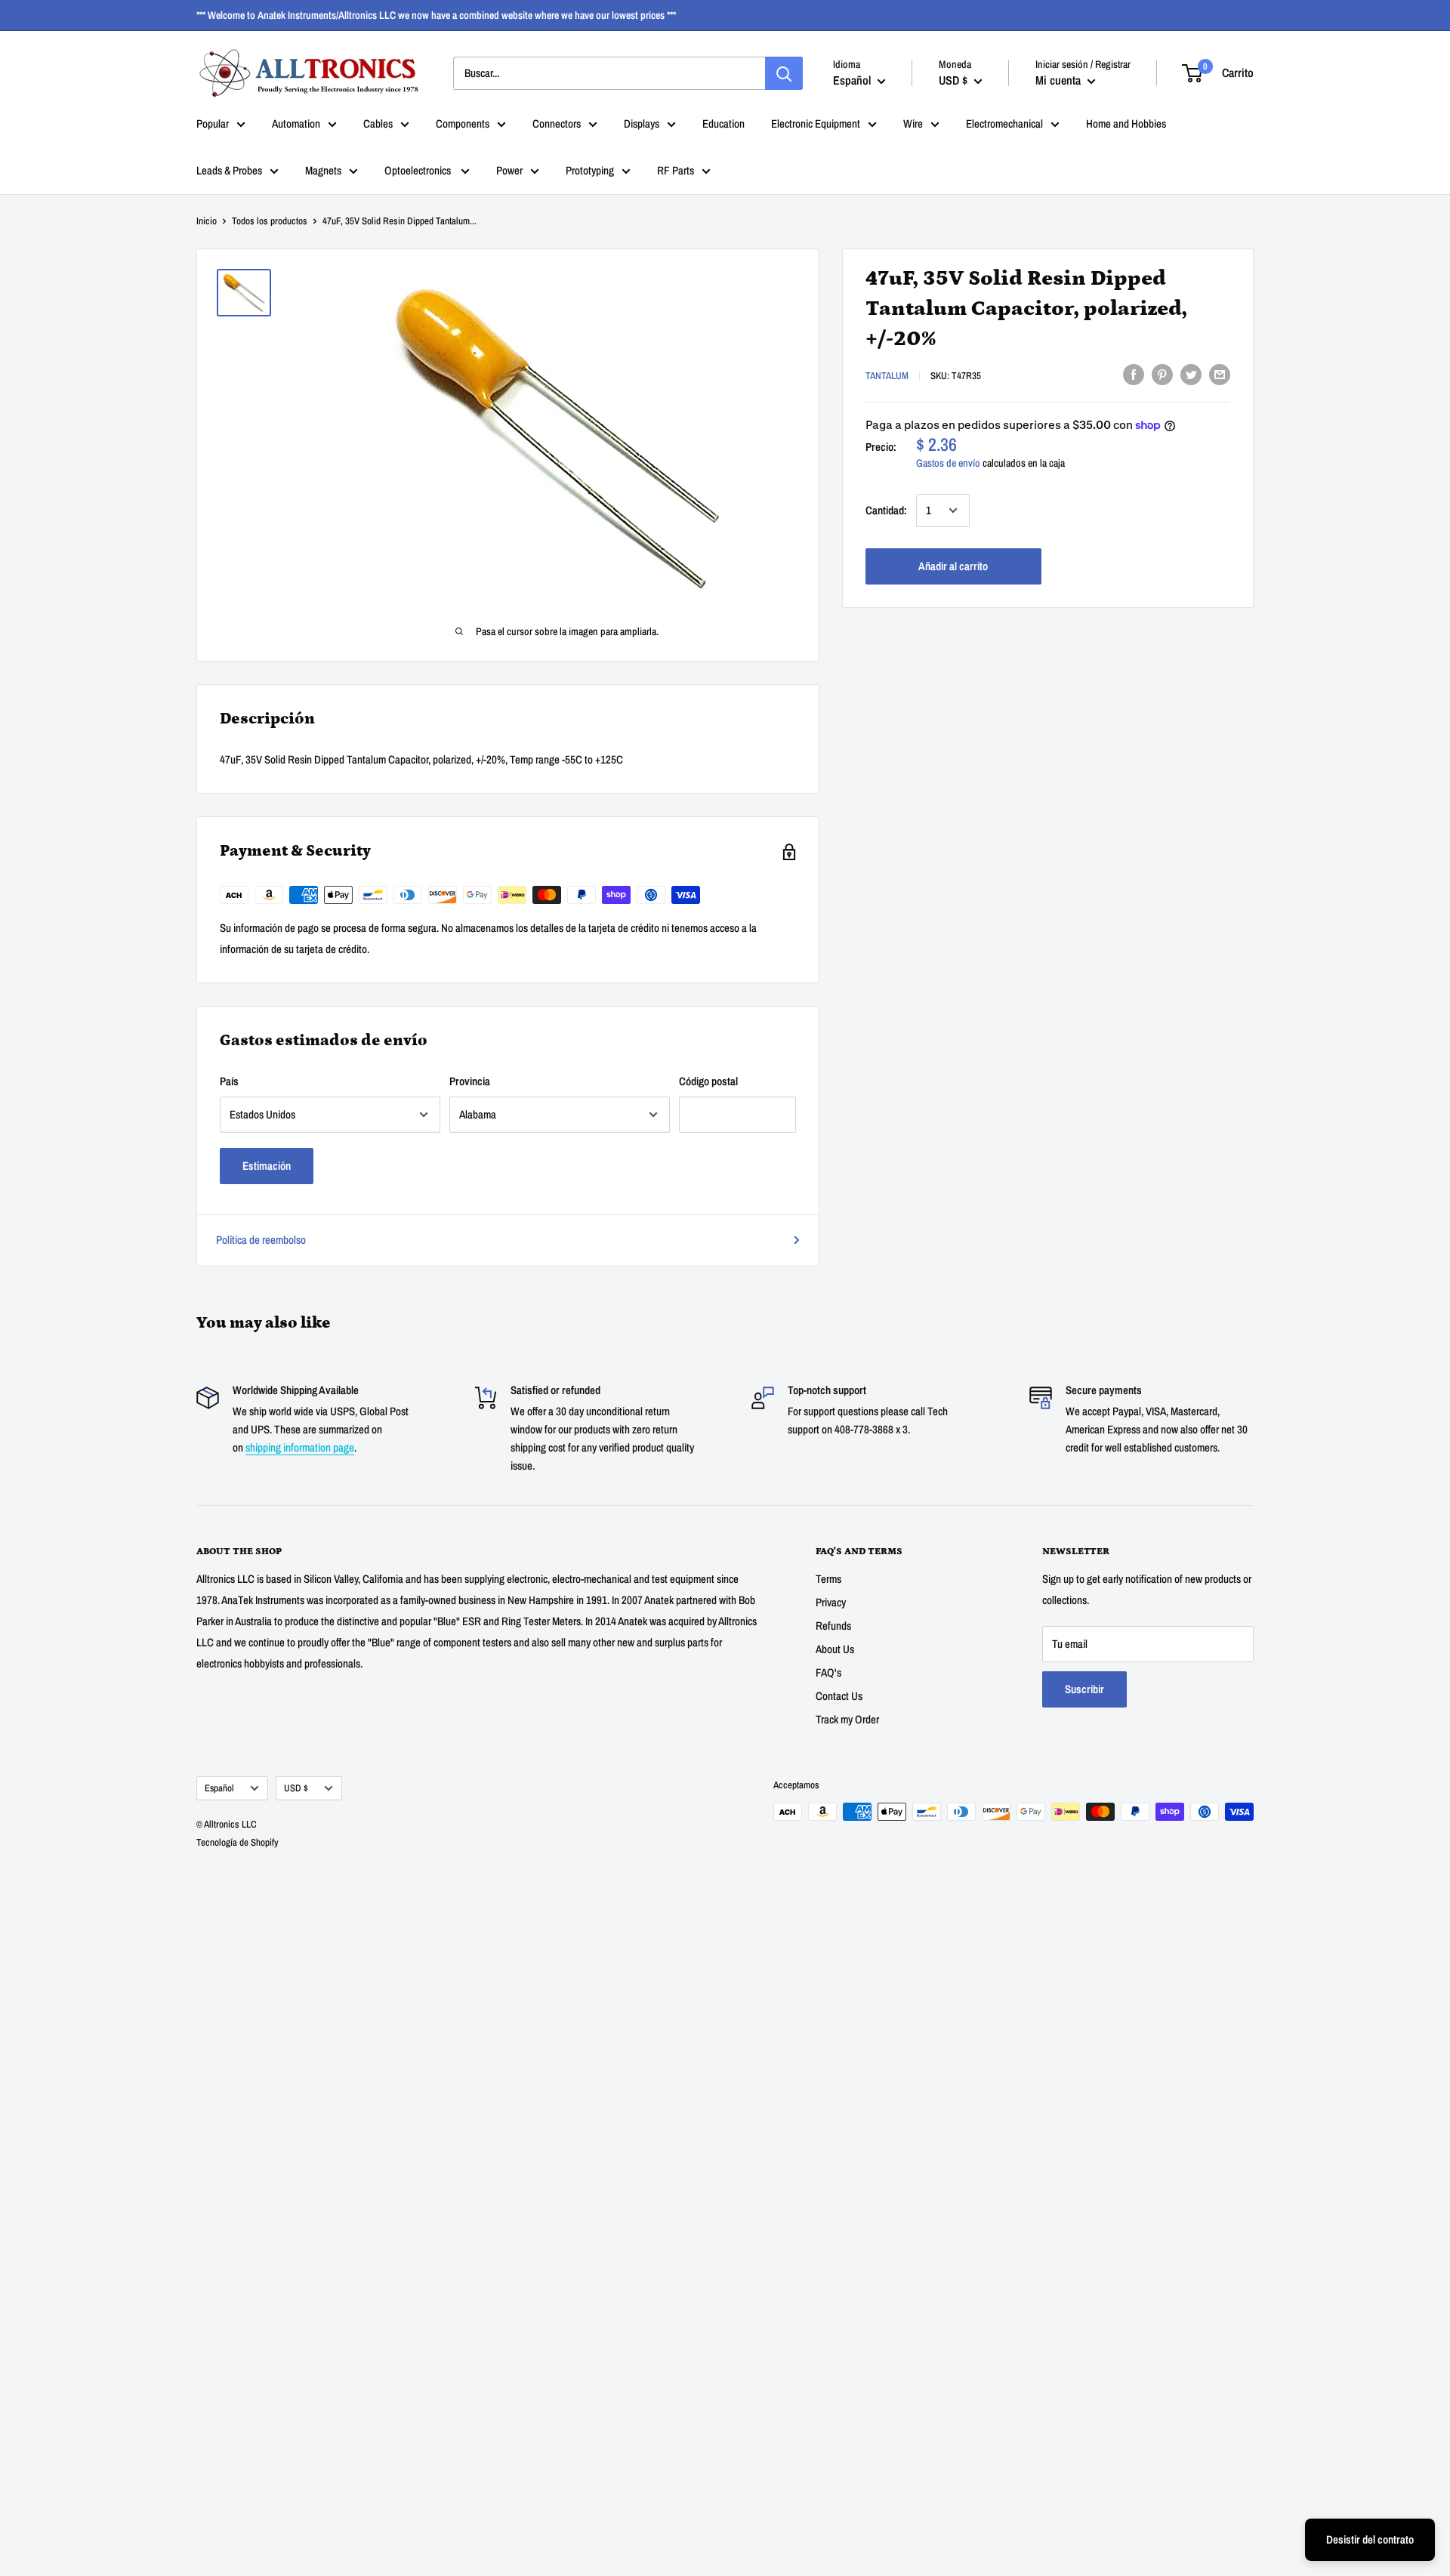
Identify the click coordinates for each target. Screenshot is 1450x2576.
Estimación (267, 1166)
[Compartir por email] (1220, 374)
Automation (296, 123)
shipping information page (300, 1447)
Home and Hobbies (1126, 123)
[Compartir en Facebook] (1134, 374)
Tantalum (887, 376)
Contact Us (839, 1696)
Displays (642, 123)
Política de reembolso (261, 1240)
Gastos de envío (948, 463)
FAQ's (828, 1672)
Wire (913, 123)
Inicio (207, 221)
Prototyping (590, 170)
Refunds (833, 1626)
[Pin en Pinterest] (1162, 374)
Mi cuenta (1060, 80)
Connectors (557, 123)
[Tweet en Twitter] (1191, 374)
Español (219, 1788)
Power (509, 170)
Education (723, 123)
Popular (213, 123)
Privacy (831, 1602)
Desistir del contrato (1370, 2539)
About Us (835, 1649)
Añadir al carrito (953, 566)
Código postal (708, 1081)
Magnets (323, 170)
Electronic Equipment (816, 123)
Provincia (470, 1081)
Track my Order (847, 1719)
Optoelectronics (419, 170)
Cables (378, 123)
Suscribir (1084, 1689)
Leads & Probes (229, 170)
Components (463, 123)
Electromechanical (1004, 123)
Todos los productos (270, 221)
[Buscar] (784, 73)
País (229, 1081)
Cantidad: (886, 510)
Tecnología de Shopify (238, 1842)
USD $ (296, 1788)
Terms (828, 1579)
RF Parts (676, 170)
